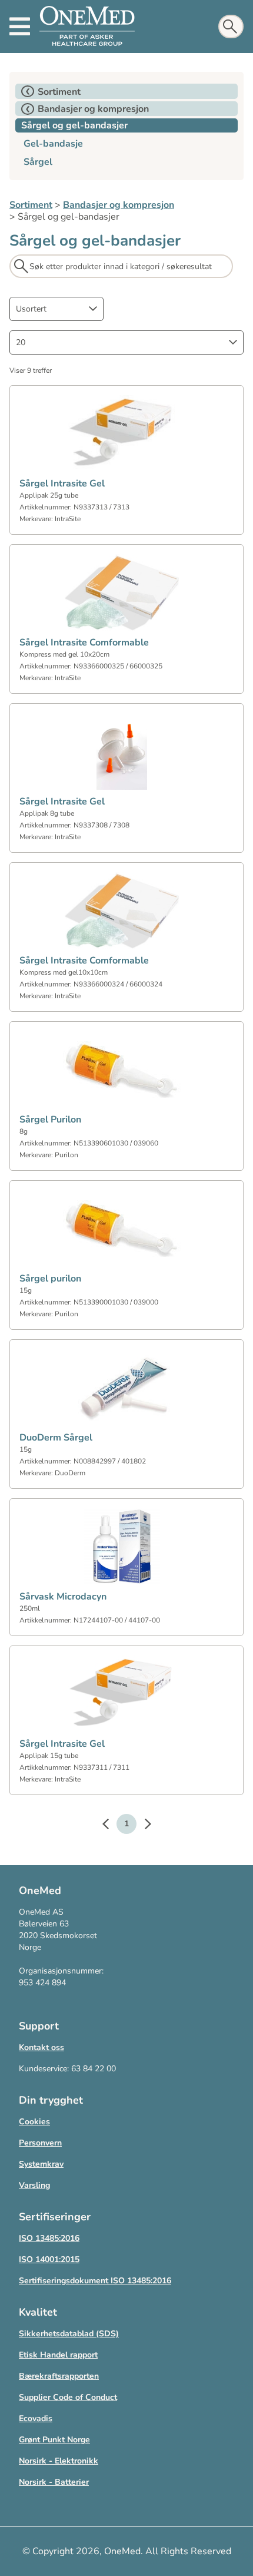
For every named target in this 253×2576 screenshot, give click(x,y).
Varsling (34, 2185)
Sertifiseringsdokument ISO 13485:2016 (95, 2281)
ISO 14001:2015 (49, 2259)
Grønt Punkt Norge (54, 2440)
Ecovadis (36, 2418)
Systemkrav (41, 2164)
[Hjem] (87, 27)
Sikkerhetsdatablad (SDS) (69, 2334)
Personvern (40, 2143)
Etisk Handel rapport (58, 2355)
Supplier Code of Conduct (68, 2397)
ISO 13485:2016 (49, 2238)
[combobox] (56, 309)
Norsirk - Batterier (54, 2482)
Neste (142, 1826)
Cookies (34, 2122)
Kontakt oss (41, 2047)
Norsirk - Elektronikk (59, 2461)
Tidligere (111, 1826)
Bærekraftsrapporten (59, 2376)
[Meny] (20, 27)
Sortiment (31, 205)
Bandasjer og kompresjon (119, 205)
